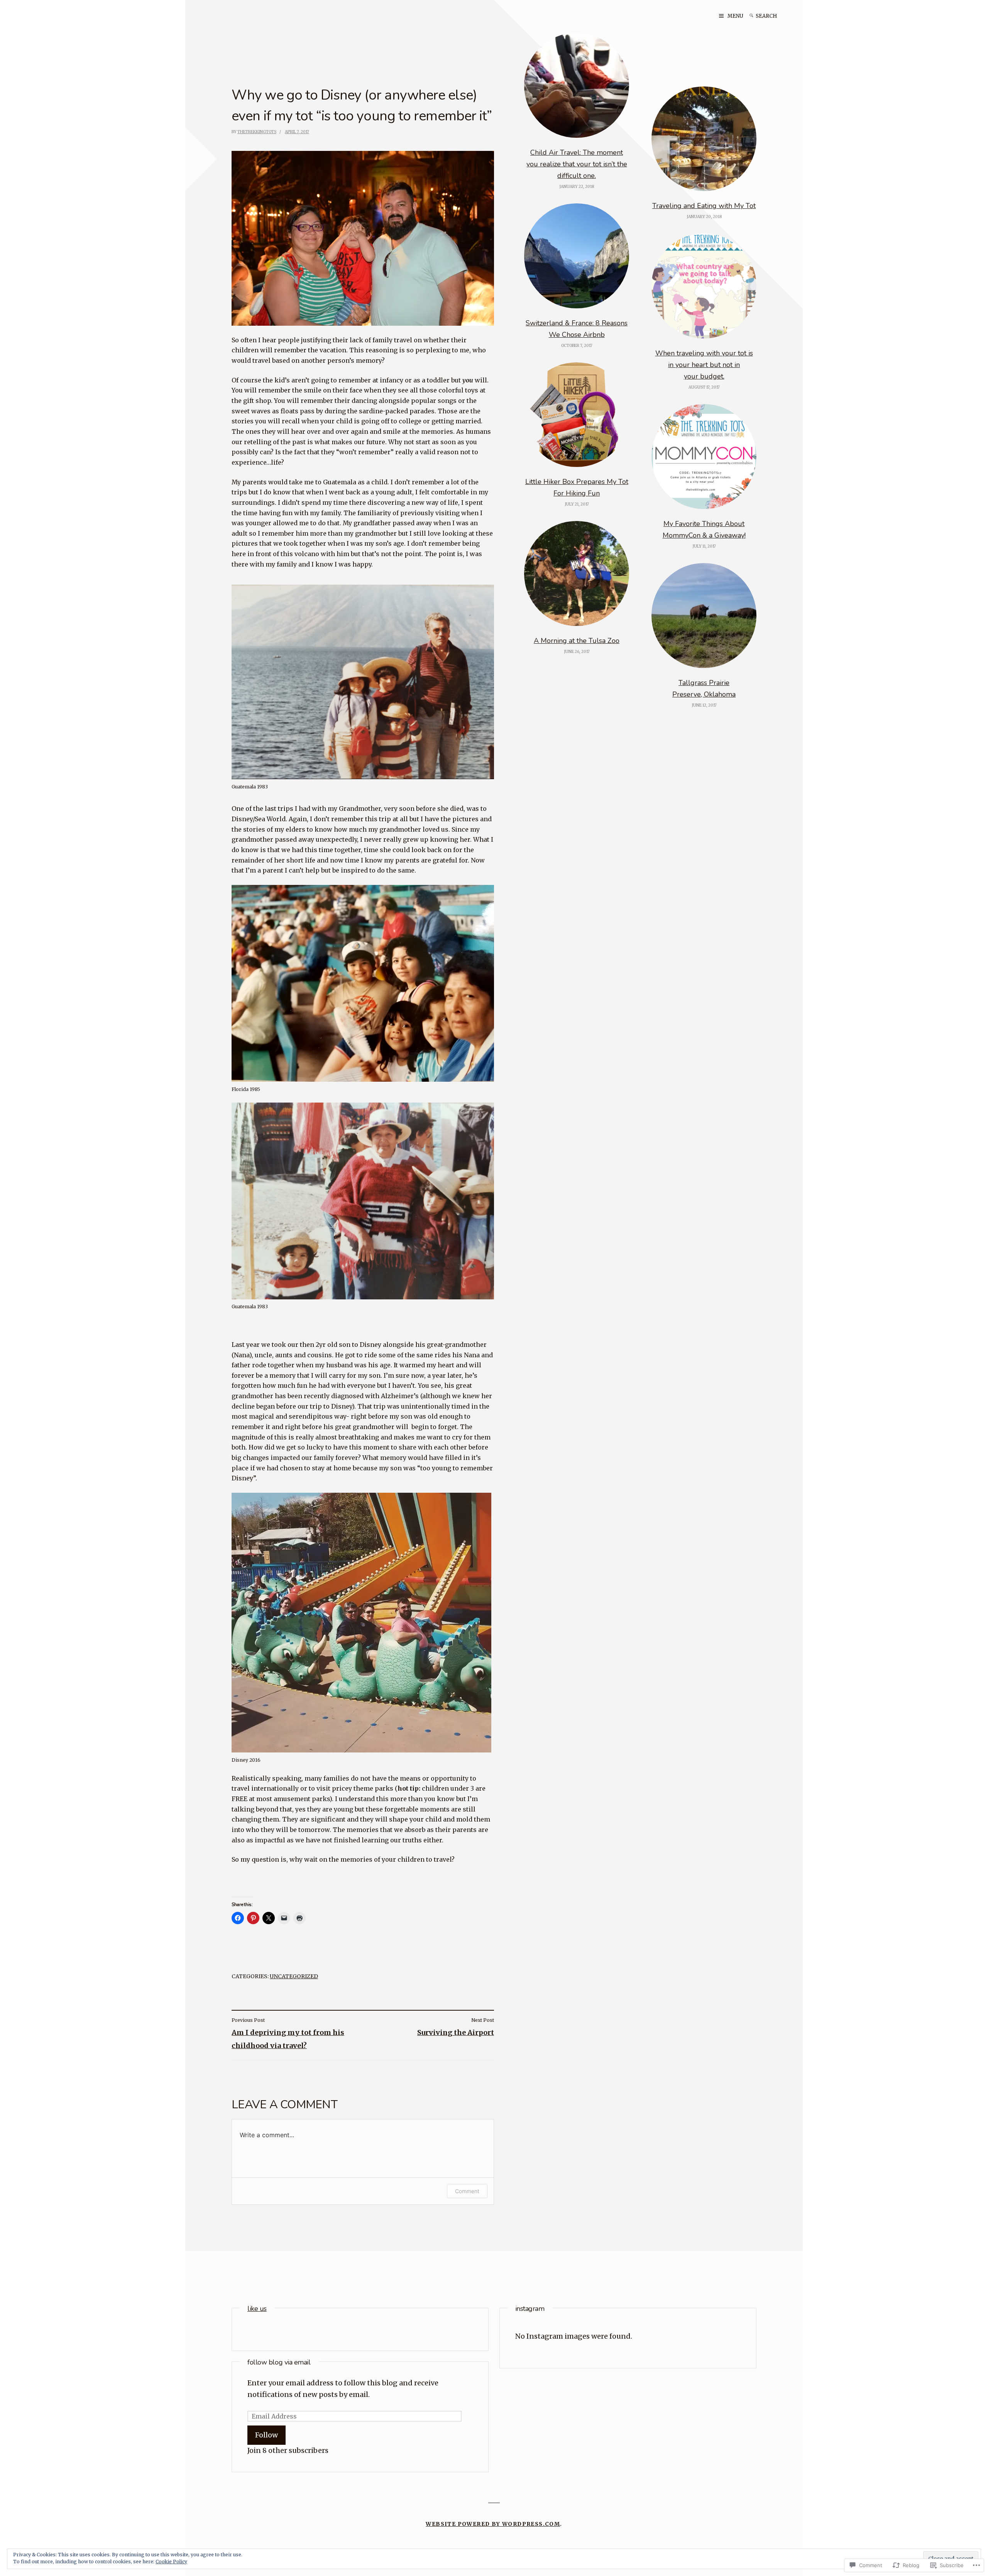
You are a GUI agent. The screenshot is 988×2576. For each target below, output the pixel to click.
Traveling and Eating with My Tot (704, 206)
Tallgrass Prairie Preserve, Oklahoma (704, 688)
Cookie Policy (171, 2562)
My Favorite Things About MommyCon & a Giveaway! (704, 529)
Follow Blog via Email (279, 2362)
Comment (467, 2191)
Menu (735, 16)
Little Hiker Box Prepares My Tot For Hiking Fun (577, 487)
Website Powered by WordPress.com (493, 2524)
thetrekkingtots (257, 132)
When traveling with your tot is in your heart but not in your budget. (704, 365)
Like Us (257, 2309)
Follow (266, 2435)
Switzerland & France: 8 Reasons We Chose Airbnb (577, 329)
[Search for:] (771, 16)
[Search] (751, 16)
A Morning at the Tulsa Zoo (577, 641)
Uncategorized (294, 1976)
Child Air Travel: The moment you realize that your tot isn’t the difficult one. (577, 164)
